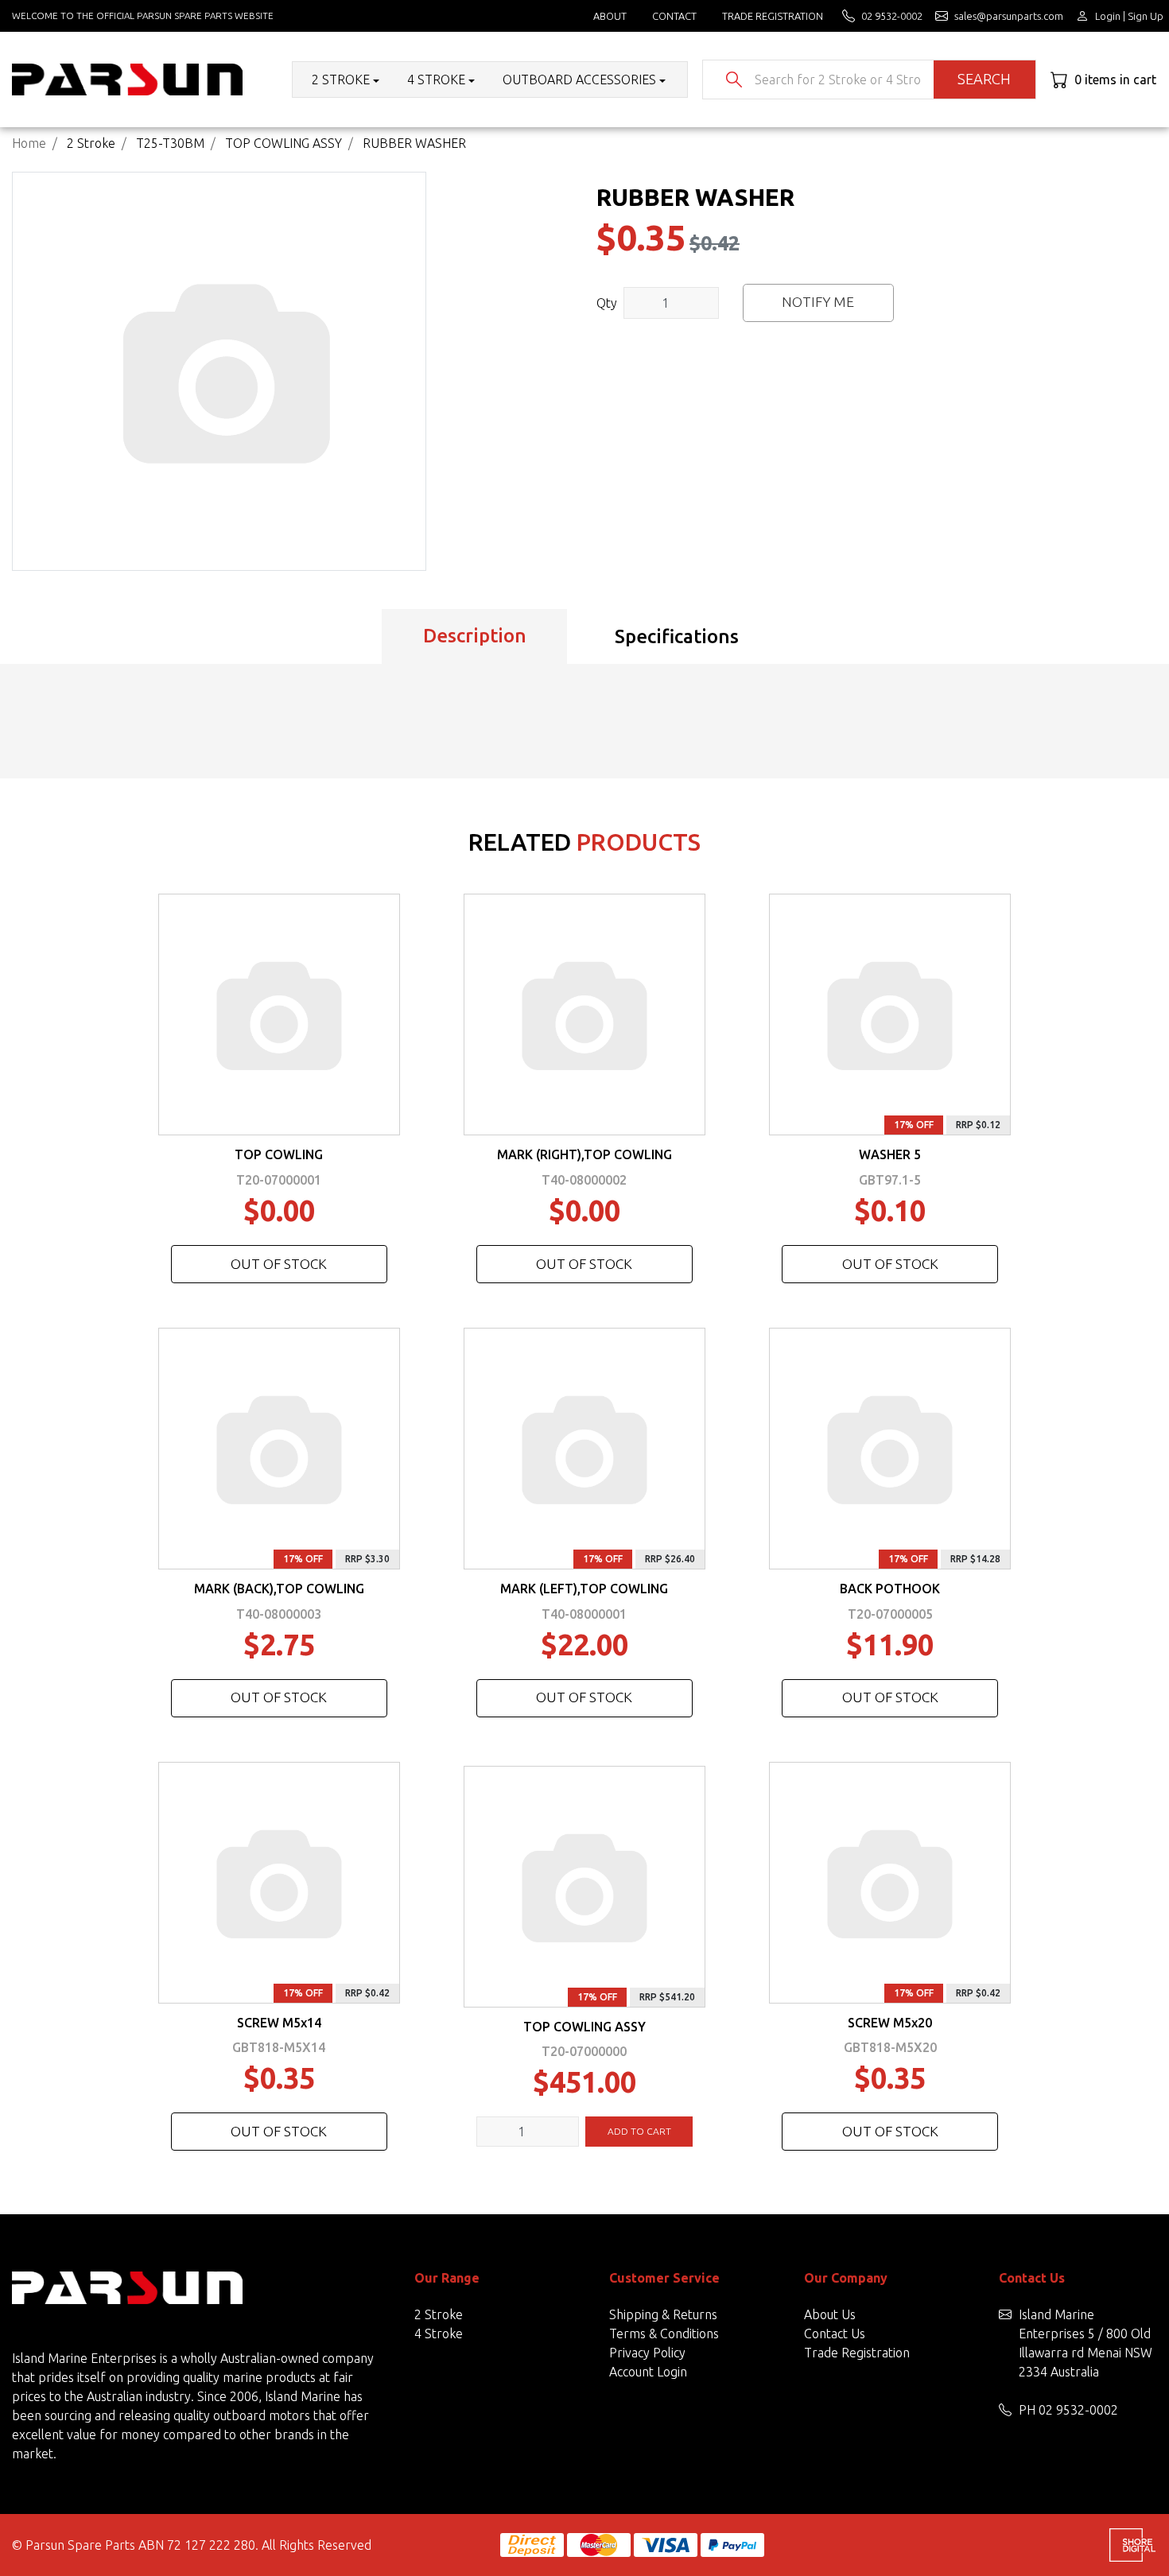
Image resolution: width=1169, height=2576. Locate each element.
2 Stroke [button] (341, 80)
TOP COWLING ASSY (584, 2027)
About (610, 16)
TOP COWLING (279, 1154)
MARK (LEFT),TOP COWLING (584, 1589)
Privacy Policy (647, 2353)
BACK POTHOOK (890, 1589)
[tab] (474, 637)
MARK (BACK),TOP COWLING (279, 1589)
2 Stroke (439, 2314)
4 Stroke (439, 2334)
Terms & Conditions (664, 2334)
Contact (674, 16)
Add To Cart (639, 2131)
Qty (607, 303)
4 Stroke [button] (436, 80)
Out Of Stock (279, 1264)
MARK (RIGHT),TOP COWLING (584, 1154)
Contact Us (835, 2334)
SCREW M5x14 (279, 2023)
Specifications (677, 636)
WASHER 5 (890, 1154)
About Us (830, 2314)
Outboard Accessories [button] (579, 80)
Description (475, 636)
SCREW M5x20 (890, 2023)
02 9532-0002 (1078, 2410)
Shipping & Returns (663, 2314)
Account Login (648, 2372)
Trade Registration (773, 16)
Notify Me (818, 302)
